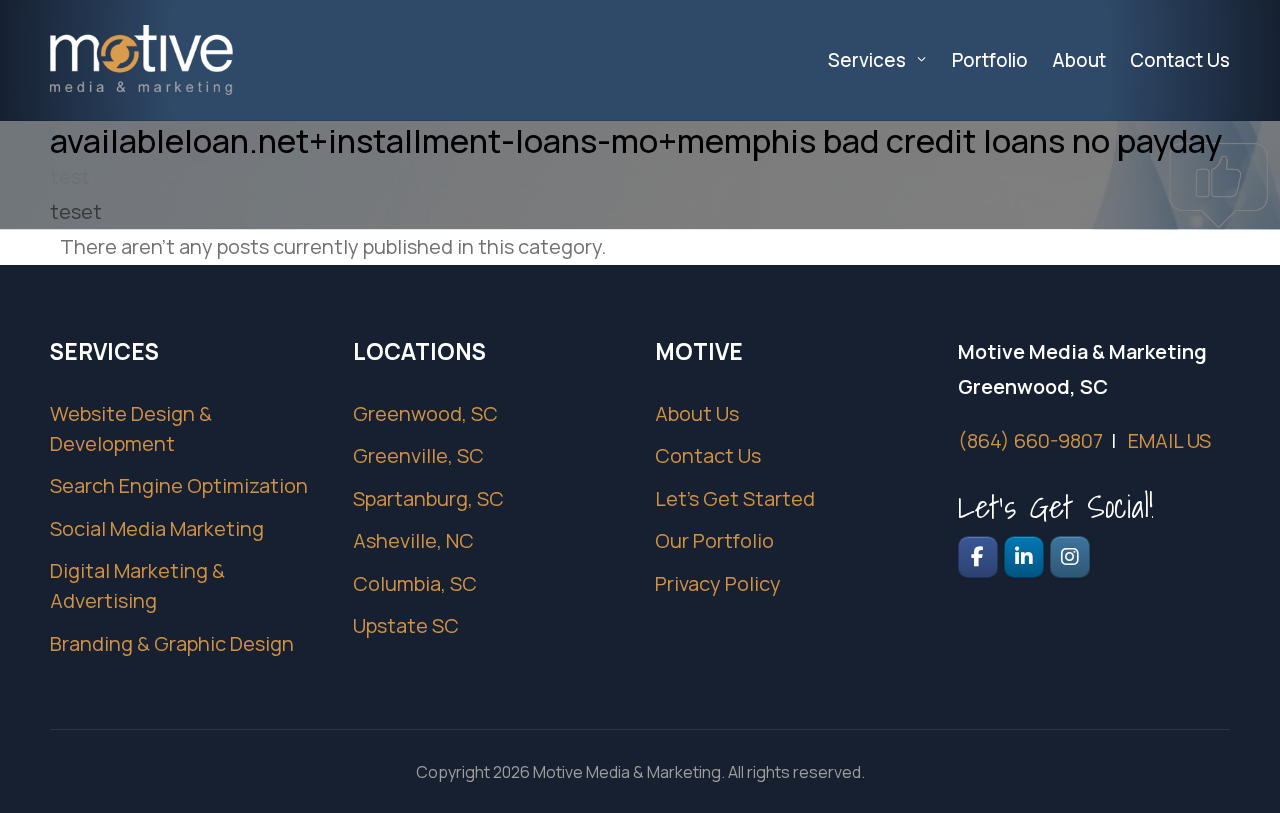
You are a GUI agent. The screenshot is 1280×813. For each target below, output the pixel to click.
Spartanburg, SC (428, 498)
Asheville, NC (413, 540)
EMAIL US (1169, 440)
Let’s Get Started (735, 498)
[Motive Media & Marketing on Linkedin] (1024, 557)
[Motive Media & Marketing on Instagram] (1070, 557)
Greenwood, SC (425, 413)
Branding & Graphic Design (172, 643)
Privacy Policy (718, 583)
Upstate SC (406, 625)
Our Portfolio (714, 540)
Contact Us (708, 455)
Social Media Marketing (157, 528)
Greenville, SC (418, 455)
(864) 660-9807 (1030, 440)
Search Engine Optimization (179, 485)
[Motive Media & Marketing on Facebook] (978, 557)
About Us (697, 413)
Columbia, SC (415, 583)
